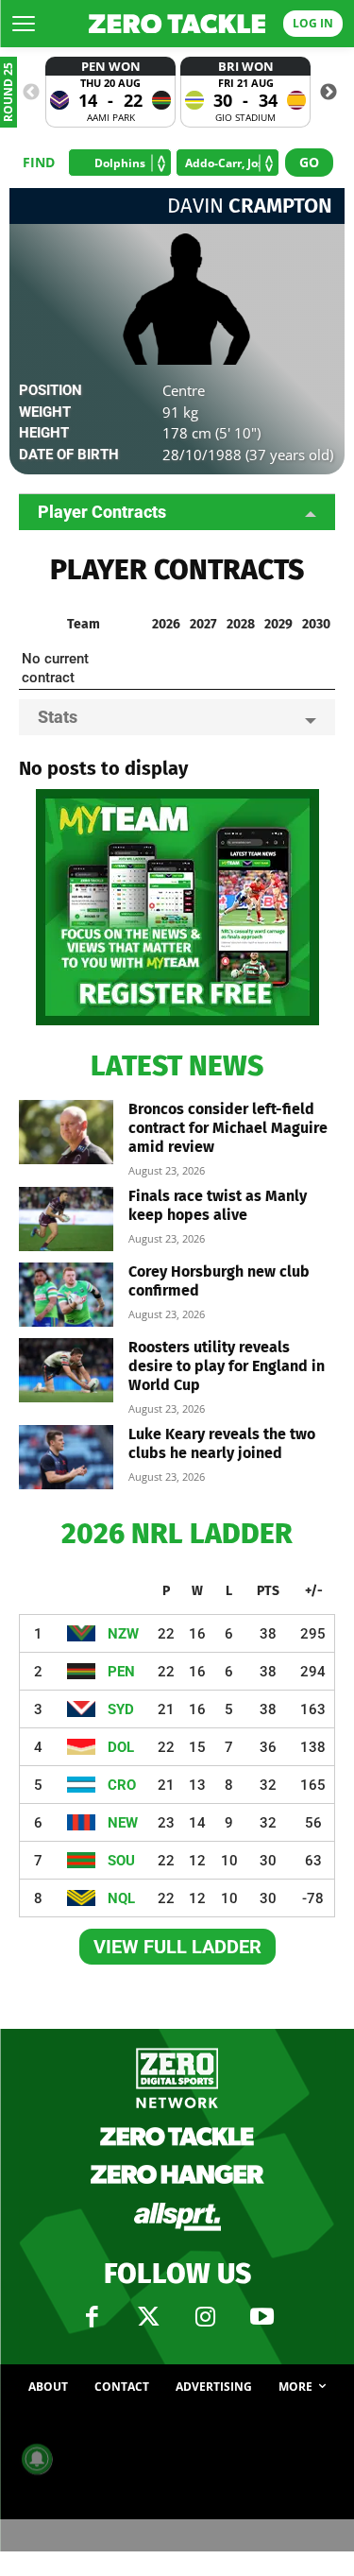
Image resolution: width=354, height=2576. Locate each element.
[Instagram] (206, 2317)
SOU (121, 1861)
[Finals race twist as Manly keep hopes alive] (66, 1219)
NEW (123, 1823)
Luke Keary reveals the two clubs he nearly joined (222, 1443)
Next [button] (329, 93)
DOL (121, 1747)
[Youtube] (262, 2317)
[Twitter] (149, 2317)
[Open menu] (24, 24)
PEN (121, 1672)
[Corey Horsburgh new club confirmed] (66, 1295)
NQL (121, 1898)
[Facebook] (93, 2317)
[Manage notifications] (37, 2459)
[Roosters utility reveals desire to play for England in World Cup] (66, 1371)
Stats (58, 717)
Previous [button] (31, 93)
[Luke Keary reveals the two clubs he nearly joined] (66, 1458)
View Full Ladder (177, 1947)
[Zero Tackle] (177, 24)
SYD (121, 1709)
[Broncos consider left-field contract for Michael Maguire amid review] (66, 1133)
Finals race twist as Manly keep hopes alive (218, 1205)
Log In (313, 23)
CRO (122, 1785)
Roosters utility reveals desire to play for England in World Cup (227, 1366)
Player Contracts (102, 512)
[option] (110, 92)
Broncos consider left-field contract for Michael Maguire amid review (228, 1128)
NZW (123, 1634)
